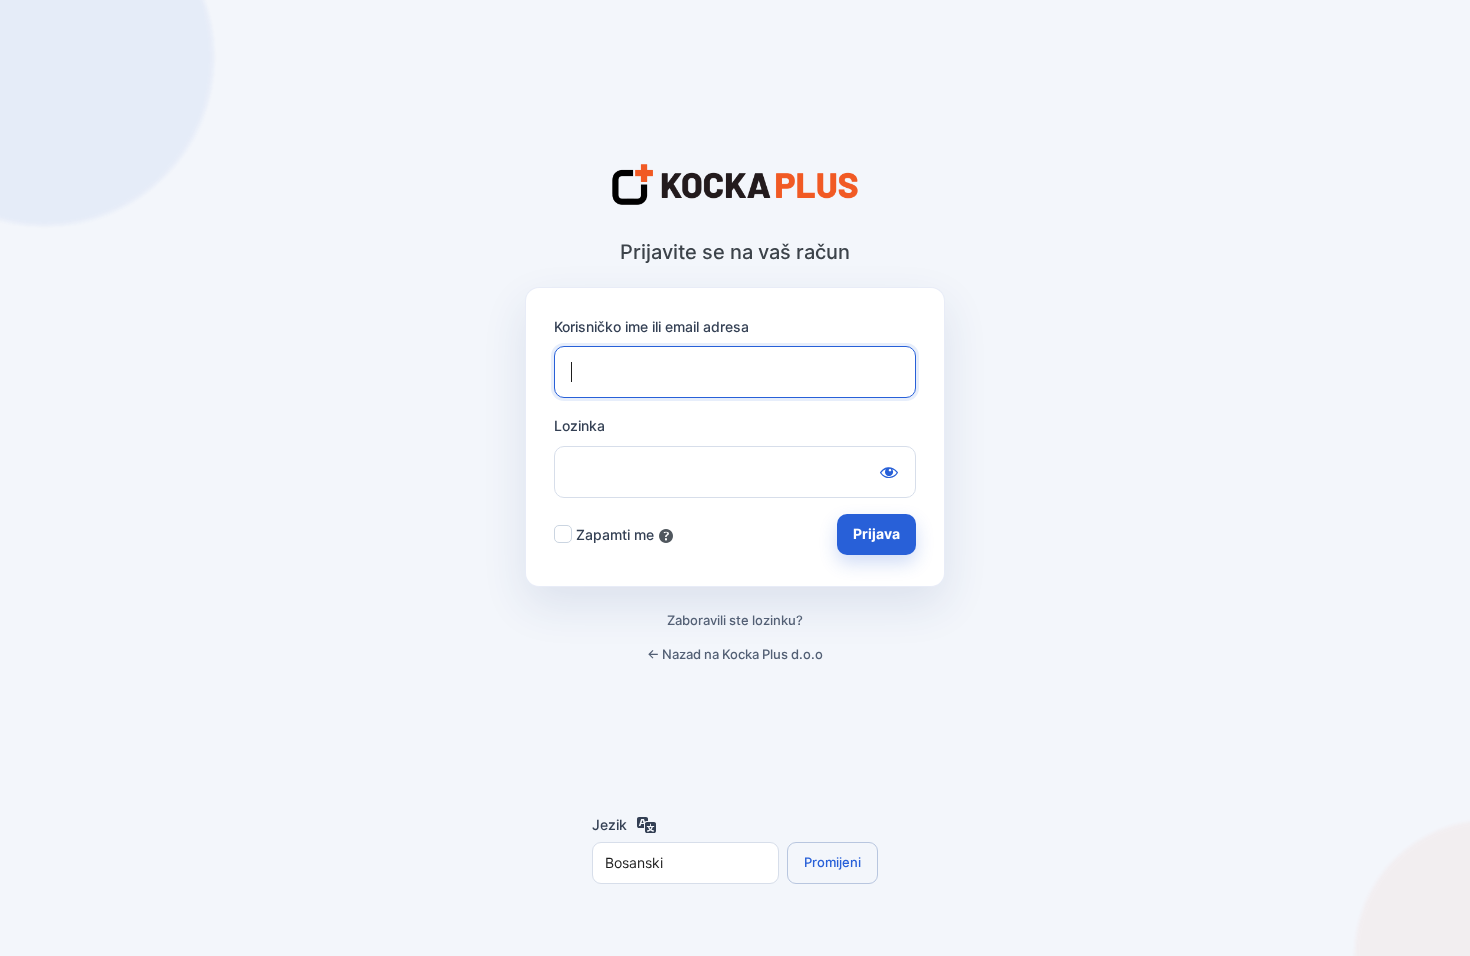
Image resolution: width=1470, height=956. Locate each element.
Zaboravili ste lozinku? (735, 620)
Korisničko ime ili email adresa (651, 326)
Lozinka (579, 425)
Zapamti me (615, 534)
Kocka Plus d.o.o (735, 186)
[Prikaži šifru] (889, 472)
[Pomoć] (666, 536)
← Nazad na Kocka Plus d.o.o (735, 654)
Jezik (609, 824)
